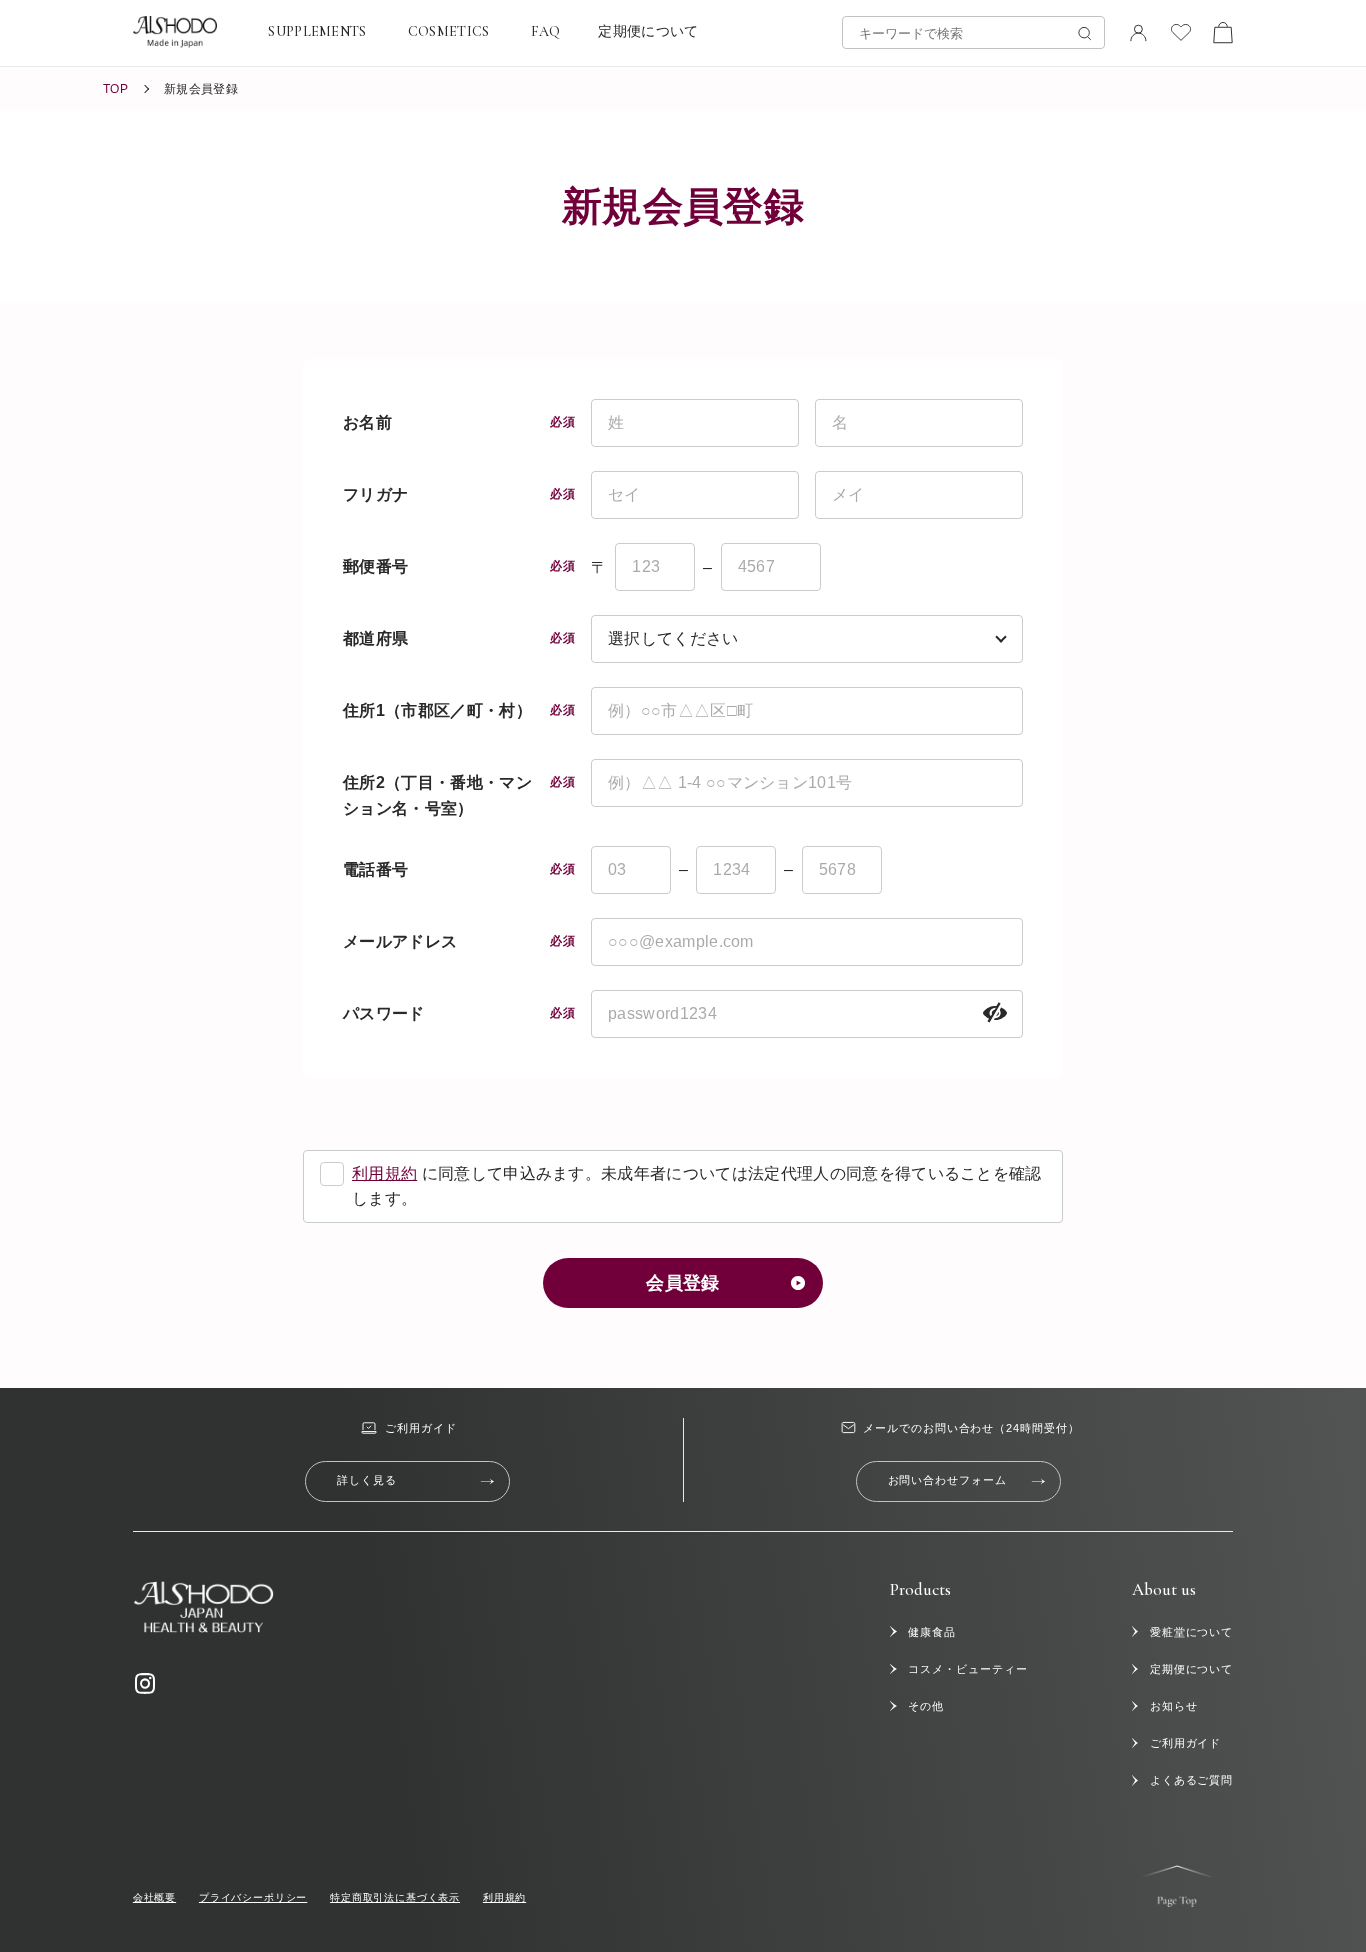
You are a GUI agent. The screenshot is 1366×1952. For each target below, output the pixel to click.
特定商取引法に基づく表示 (395, 1897)
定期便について (648, 31)
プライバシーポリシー (253, 1897)
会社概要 (154, 1897)
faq (546, 31)
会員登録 (682, 1283)
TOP (115, 89)
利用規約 (384, 1173)
